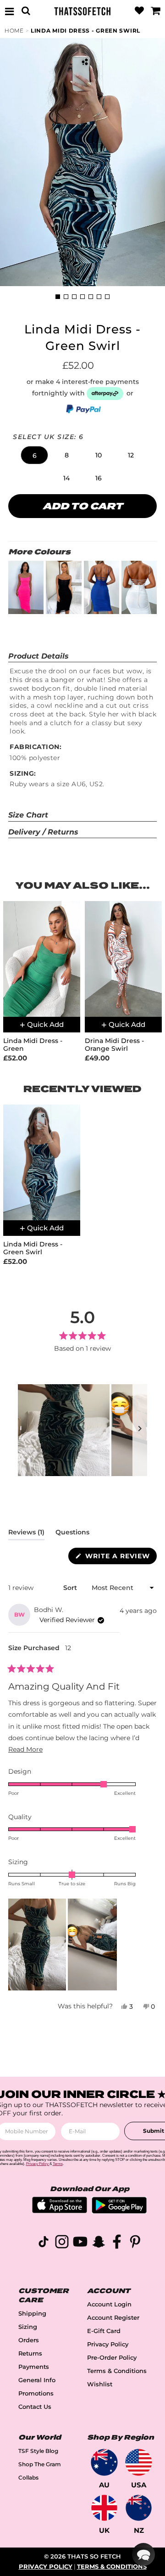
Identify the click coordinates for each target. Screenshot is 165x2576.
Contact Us (35, 2407)
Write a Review (120, 1558)
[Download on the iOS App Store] (60, 2211)
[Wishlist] (139, 11)
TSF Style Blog (38, 2451)
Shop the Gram (40, 2464)
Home (14, 31)
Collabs (28, 2477)
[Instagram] (62, 2243)
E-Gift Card (104, 2331)
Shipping (32, 2314)
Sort (71, 1588)
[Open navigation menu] (10, 11)
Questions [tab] (72, 1534)
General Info (37, 2380)
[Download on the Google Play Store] (119, 2211)
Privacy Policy (108, 2344)
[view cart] (155, 11)
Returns (30, 2353)
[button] (34, 455)
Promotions (36, 2393)
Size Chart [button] (28, 815)
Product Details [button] (38, 656)
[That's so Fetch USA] (139, 2462)
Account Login (109, 2304)
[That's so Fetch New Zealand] (139, 2508)
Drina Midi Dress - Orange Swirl (114, 1045)
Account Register (113, 2318)
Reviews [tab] (26, 1534)
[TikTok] (44, 2243)
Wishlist (100, 2384)
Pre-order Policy (112, 2358)
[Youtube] (80, 2243)
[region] (82, 1430)
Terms (58, 2164)
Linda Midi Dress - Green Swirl (85, 31)
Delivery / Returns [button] (43, 832)
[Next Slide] (140, 1430)
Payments (34, 2367)
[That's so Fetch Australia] (104, 2462)
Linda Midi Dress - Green (33, 1045)
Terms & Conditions (117, 2371)
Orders (29, 2340)
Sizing (28, 2327)
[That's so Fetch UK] (104, 2508)
